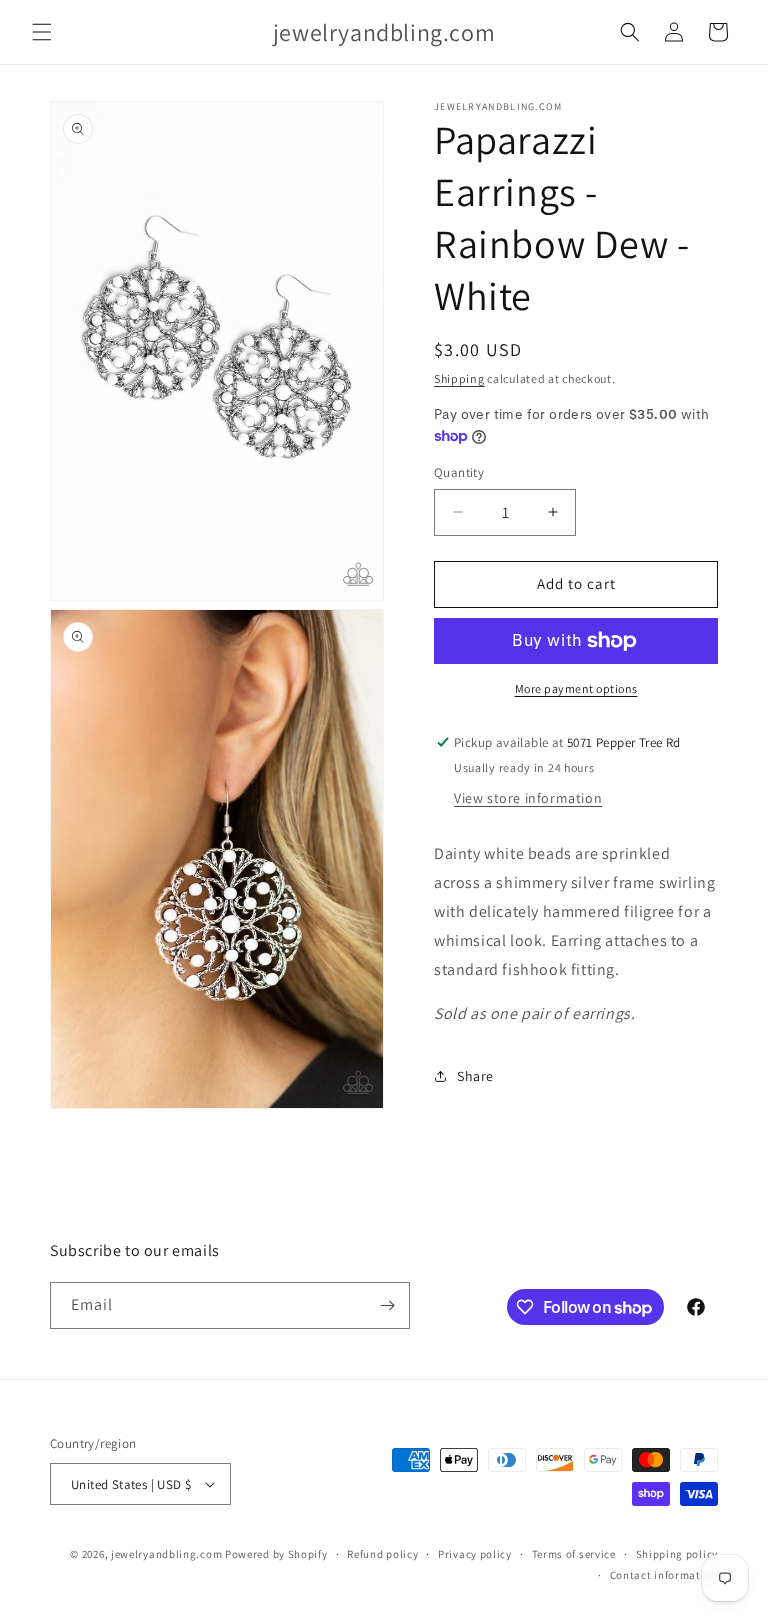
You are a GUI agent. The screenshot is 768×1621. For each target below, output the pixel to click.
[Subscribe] (387, 1305)
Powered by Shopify (276, 1554)
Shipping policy (677, 1554)
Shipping (459, 378)
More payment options (576, 688)
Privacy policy (475, 1554)
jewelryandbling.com (166, 1554)
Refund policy (382, 1554)
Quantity (459, 472)
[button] (42, 32)
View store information (528, 798)
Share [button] (475, 1076)
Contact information (664, 1575)
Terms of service (574, 1554)
